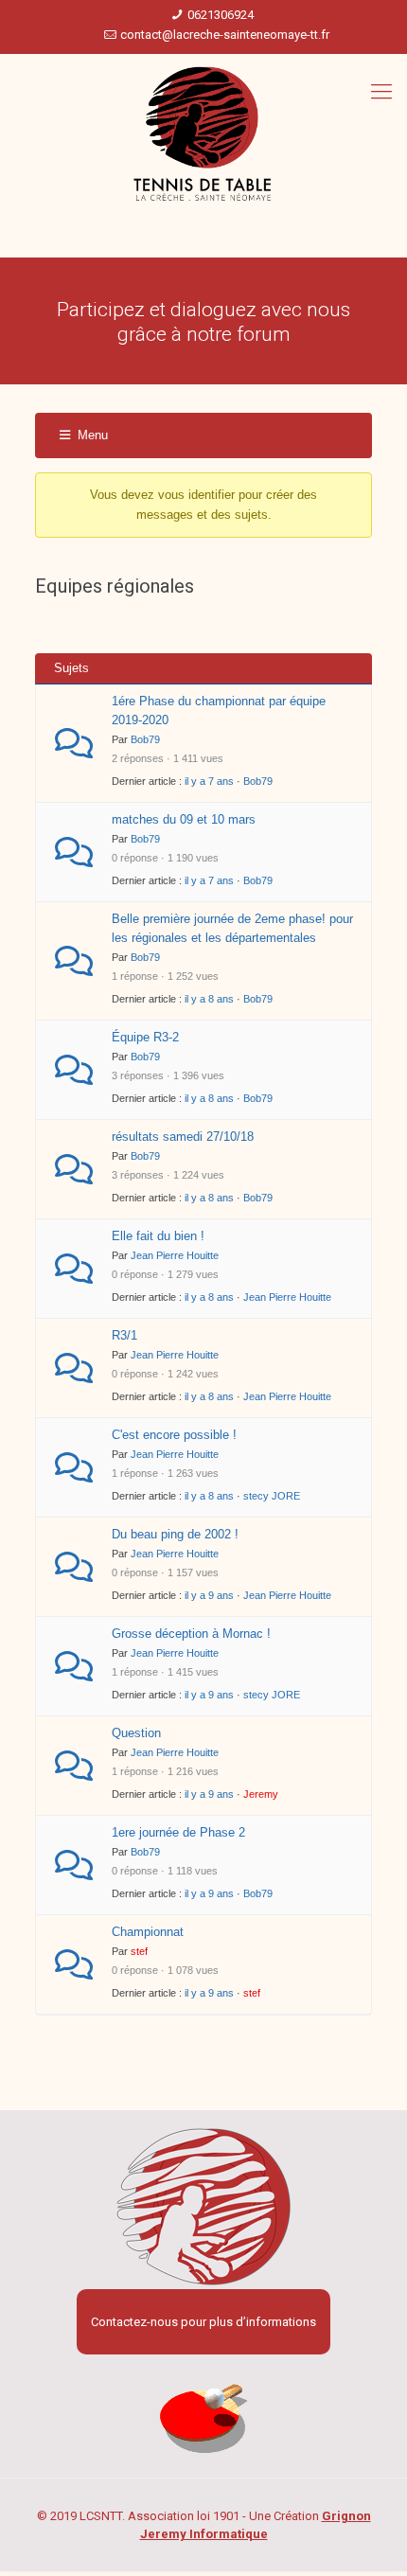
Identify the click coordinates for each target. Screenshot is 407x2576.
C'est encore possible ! (174, 1435)
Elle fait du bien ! (158, 1236)
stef (139, 1951)
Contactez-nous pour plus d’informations (203, 2322)
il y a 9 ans (209, 1595)
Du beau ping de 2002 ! (175, 1534)
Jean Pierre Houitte (175, 1255)
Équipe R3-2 (145, 1037)
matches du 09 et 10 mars (184, 819)
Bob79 (145, 739)
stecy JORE (272, 1496)
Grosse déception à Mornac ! (191, 1634)
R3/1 (124, 1335)
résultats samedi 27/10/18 (183, 1137)
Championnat (148, 1932)
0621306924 (221, 15)
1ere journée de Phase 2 (178, 1832)
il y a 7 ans (209, 781)
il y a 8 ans (209, 999)
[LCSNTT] (203, 134)
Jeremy (261, 1794)
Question (136, 1733)
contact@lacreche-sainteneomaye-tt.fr (225, 35)
